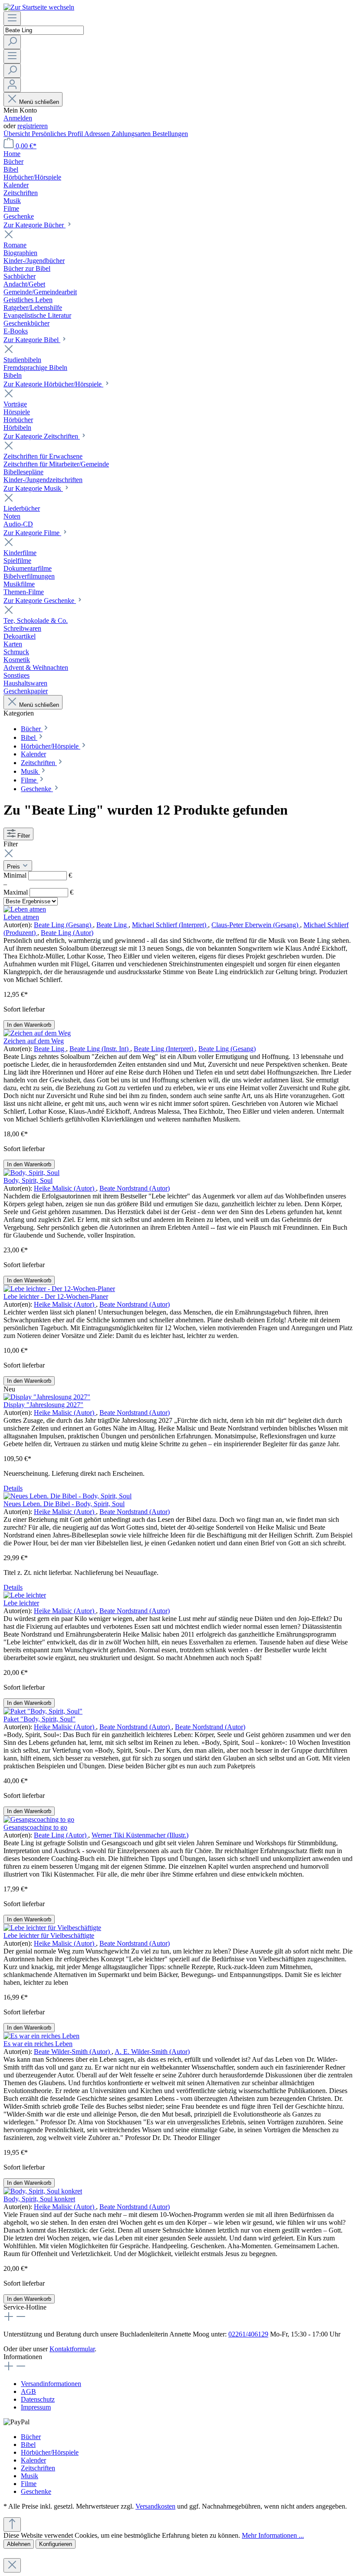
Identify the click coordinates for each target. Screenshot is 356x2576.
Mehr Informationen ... (273, 2535)
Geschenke (36, 2491)
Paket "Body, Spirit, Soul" (40, 1719)
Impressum (36, 2407)
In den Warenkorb (29, 1025)
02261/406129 (248, 2334)
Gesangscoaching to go (35, 1827)
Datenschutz (38, 2399)
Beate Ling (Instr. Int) (100, 1049)
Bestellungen (170, 134)
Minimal (38, 875)
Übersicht (18, 134)
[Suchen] (12, 42)
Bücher (31, 2437)
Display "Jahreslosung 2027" (43, 1405)
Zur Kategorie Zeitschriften (42, 436)
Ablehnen (19, 2544)
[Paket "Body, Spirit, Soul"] (43, 1711)
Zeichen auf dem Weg (34, 1041)
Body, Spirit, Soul (28, 1180)
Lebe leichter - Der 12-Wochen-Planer (56, 1296)
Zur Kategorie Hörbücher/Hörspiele (53, 384)
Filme (29, 2484)
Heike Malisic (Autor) (65, 1188)
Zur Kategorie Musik (33, 488)
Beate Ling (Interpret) (164, 1049)
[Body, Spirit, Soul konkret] (43, 2191)
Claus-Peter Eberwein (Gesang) (256, 925)
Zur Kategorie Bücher (35, 225)
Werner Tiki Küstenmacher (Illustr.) (140, 1835)
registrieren (33, 126)
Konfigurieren (56, 2544)
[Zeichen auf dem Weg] (37, 1033)
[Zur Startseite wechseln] (39, 7)
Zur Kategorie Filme (32, 533)
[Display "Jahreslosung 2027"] (47, 1397)
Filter (24, 836)
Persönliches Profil (58, 134)
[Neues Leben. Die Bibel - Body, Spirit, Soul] (68, 1496)
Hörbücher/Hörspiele (50, 2452)
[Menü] (12, 18)
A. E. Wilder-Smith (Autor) (152, 2052)
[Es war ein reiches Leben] (41, 2036)
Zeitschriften (38, 2468)
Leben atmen (21, 917)
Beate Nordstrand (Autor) (135, 1188)
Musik (30, 2476)
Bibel (28, 2445)
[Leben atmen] (25, 909)
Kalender (33, 2460)
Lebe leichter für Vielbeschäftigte (49, 1935)
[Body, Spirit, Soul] (31, 1173)
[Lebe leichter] (25, 1595)
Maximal (38, 892)
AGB (28, 2391)
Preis (14, 867)
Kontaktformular (72, 2349)
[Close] (12, 2565)
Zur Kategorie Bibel (32, 340)
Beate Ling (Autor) (67, 933)
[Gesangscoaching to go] (39, 1819)
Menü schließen (39, 102)
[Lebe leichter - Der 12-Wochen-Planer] (59, 1289)
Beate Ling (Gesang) (63, 925)
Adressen (98, 134)
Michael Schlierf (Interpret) (170, 925)
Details (13, 1488)
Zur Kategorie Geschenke (40, 601)
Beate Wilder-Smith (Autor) (73, 2052)
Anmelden (18, 118)
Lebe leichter (21, 1603)
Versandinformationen (51, 2384)
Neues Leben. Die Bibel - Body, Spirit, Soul (64, 1504)
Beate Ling (112, 925)
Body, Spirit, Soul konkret (39, 2199)
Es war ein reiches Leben (38, 2044)
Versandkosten (155, 2506)
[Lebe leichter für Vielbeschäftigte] (52, 1928)
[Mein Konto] (12, 85)
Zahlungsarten (132, 134)
